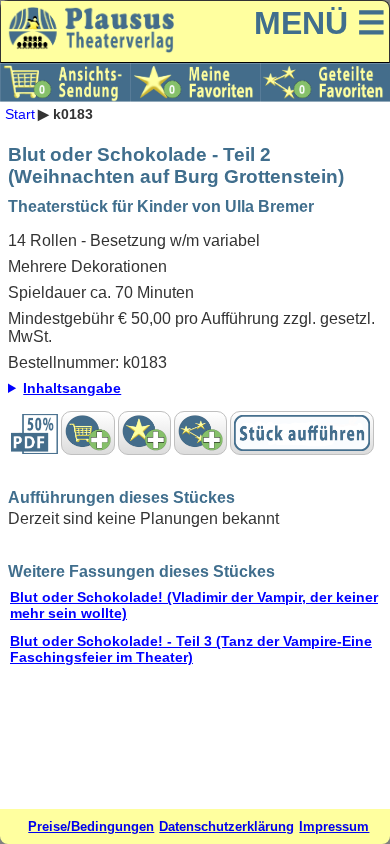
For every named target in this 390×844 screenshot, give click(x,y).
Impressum (334, 826)
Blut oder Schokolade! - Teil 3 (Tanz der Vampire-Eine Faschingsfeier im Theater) (191, 649)
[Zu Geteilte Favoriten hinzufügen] (200, 433)
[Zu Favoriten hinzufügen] (144, 433)
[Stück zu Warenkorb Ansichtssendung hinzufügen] (87, 433)
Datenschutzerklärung (226, 826)
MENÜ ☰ (320, 23)
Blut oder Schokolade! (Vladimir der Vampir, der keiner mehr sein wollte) (194, 605)
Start (20, 114)
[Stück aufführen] (302, 433)
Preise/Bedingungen (91, 826)
